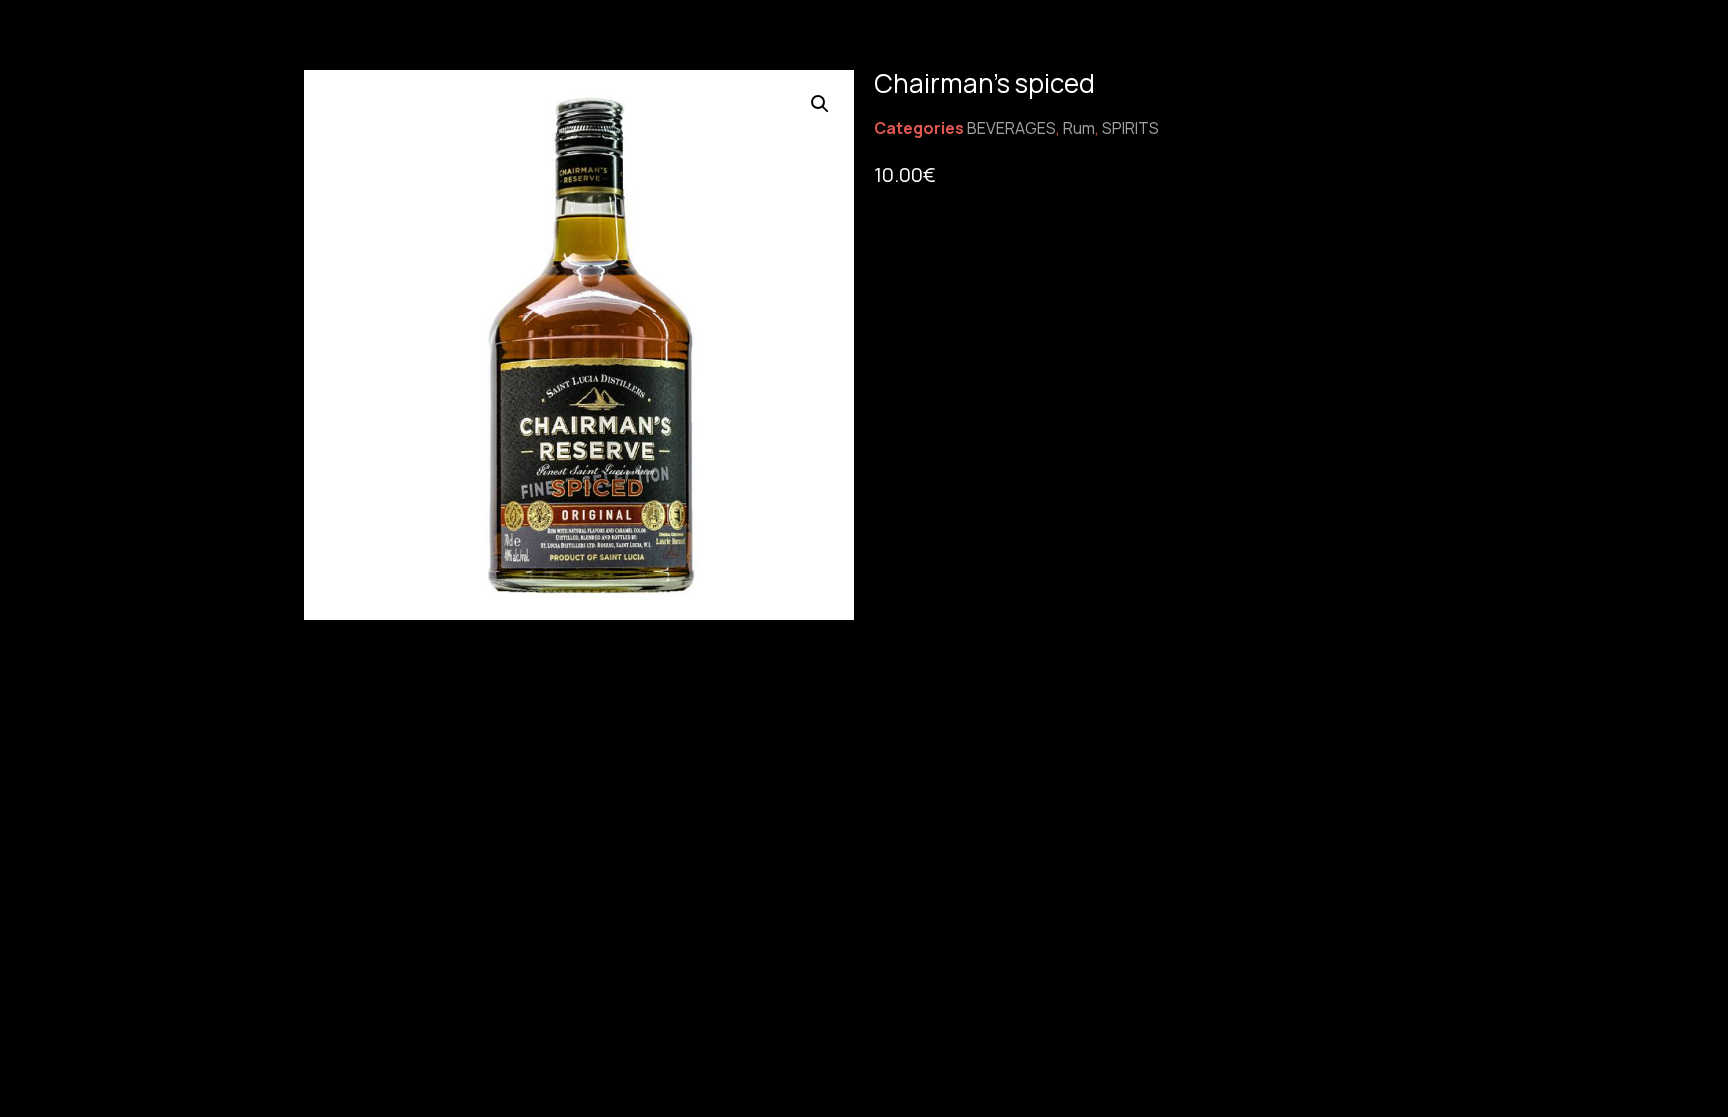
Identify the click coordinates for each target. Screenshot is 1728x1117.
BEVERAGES (1011, 128)
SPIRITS (1130, 128)
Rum (1079, 128)
